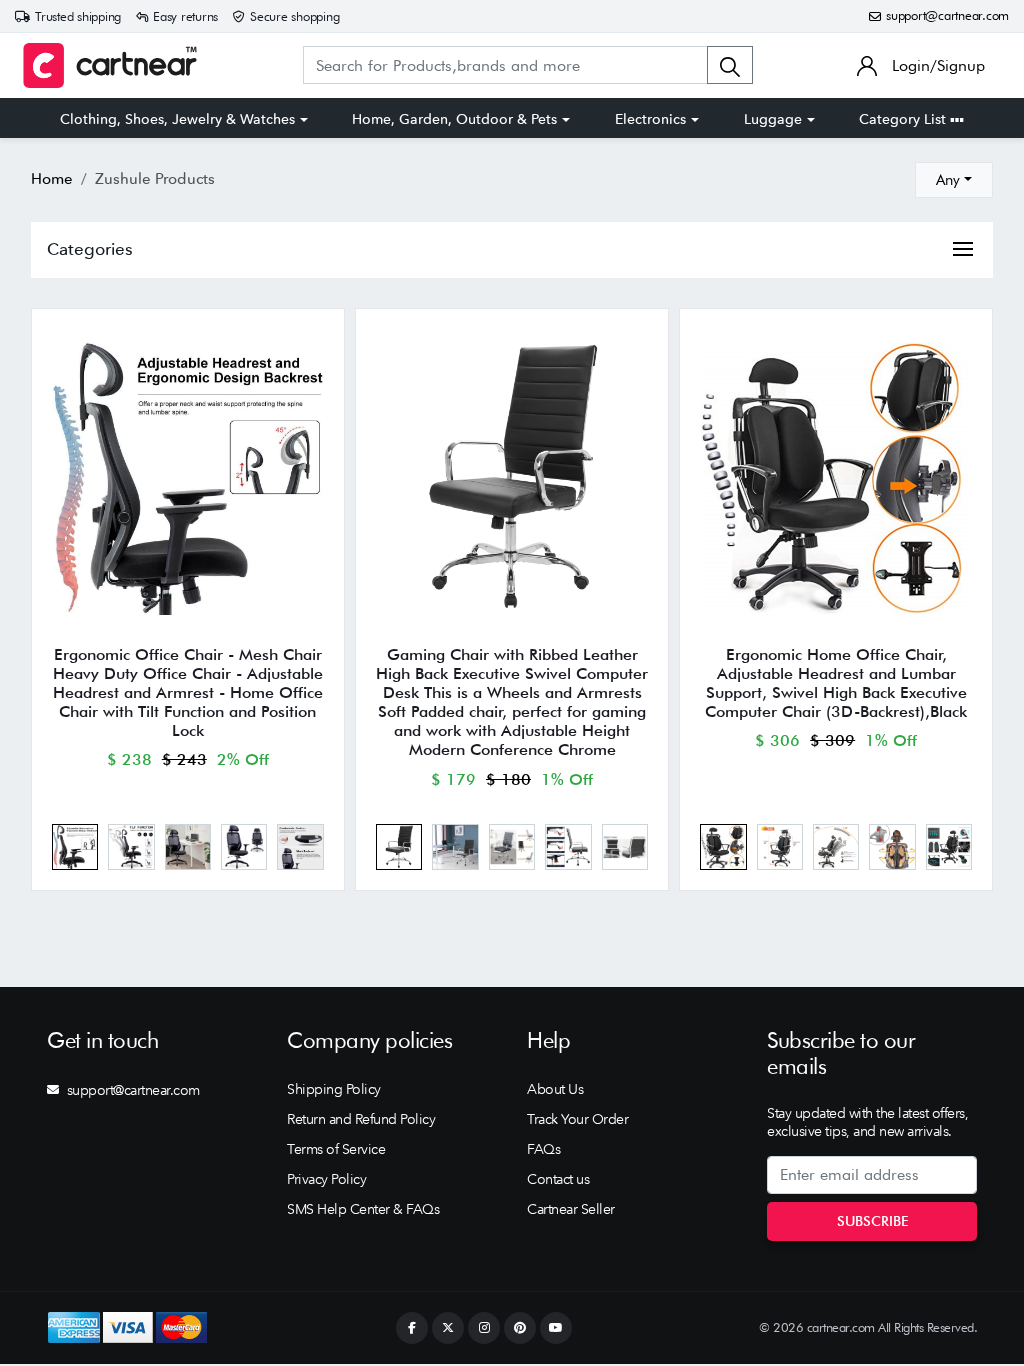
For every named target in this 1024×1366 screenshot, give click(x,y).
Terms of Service (336, 1149)
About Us (555, 1089)
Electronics (650, 119)
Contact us (558, 1179)
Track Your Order (577, 1119)
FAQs (543, 1149)
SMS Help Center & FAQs (363, 1209)
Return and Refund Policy (361, 1119)
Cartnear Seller (571, 1209)
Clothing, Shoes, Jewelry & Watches (177, 119)
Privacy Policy (326, 1179)
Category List (904, 119)
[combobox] (954, 180)
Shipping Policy (334, 1089)
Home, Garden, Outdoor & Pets (454, 119)
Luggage (773, 119)
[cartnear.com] (110, 65)
